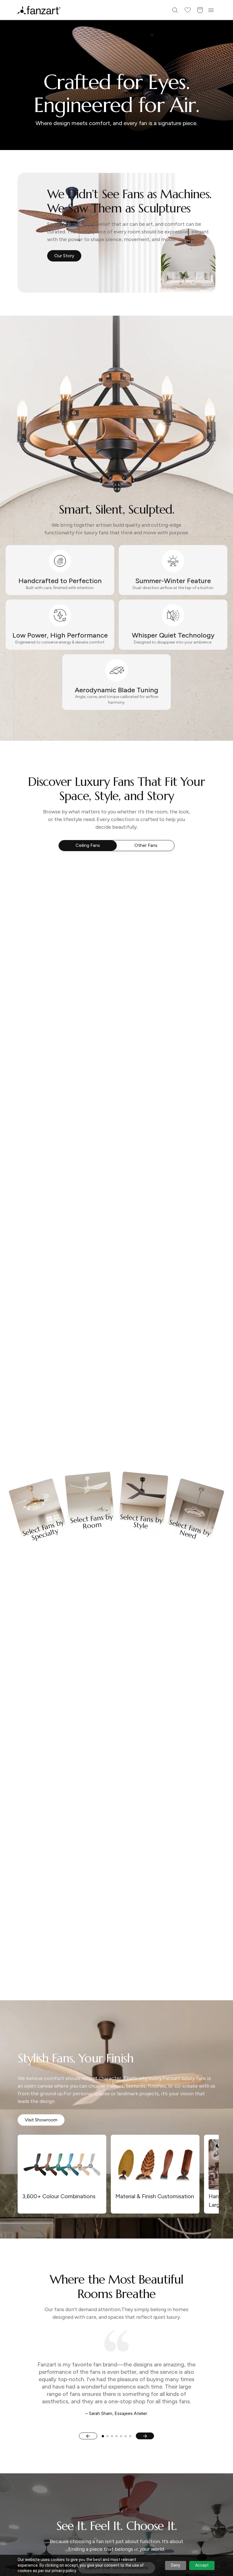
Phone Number (71, 1280)
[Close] (183, 1201)
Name (62, 1258)
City (60, 1302)
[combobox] (116, 1338)
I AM (60, 1325)
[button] (116, 1359)
